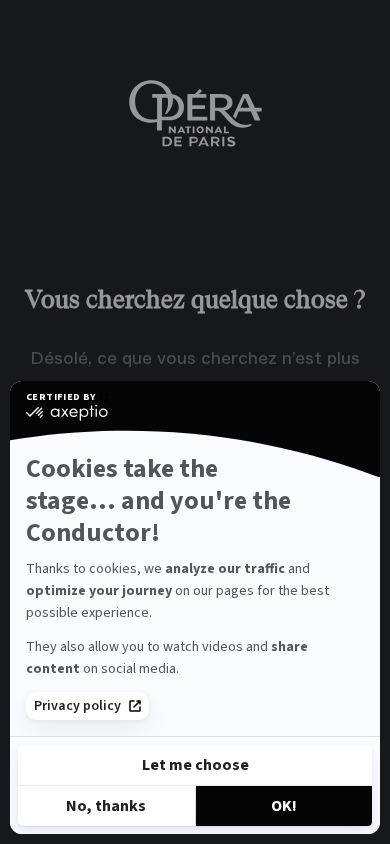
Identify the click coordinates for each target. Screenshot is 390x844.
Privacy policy (77, 706)
